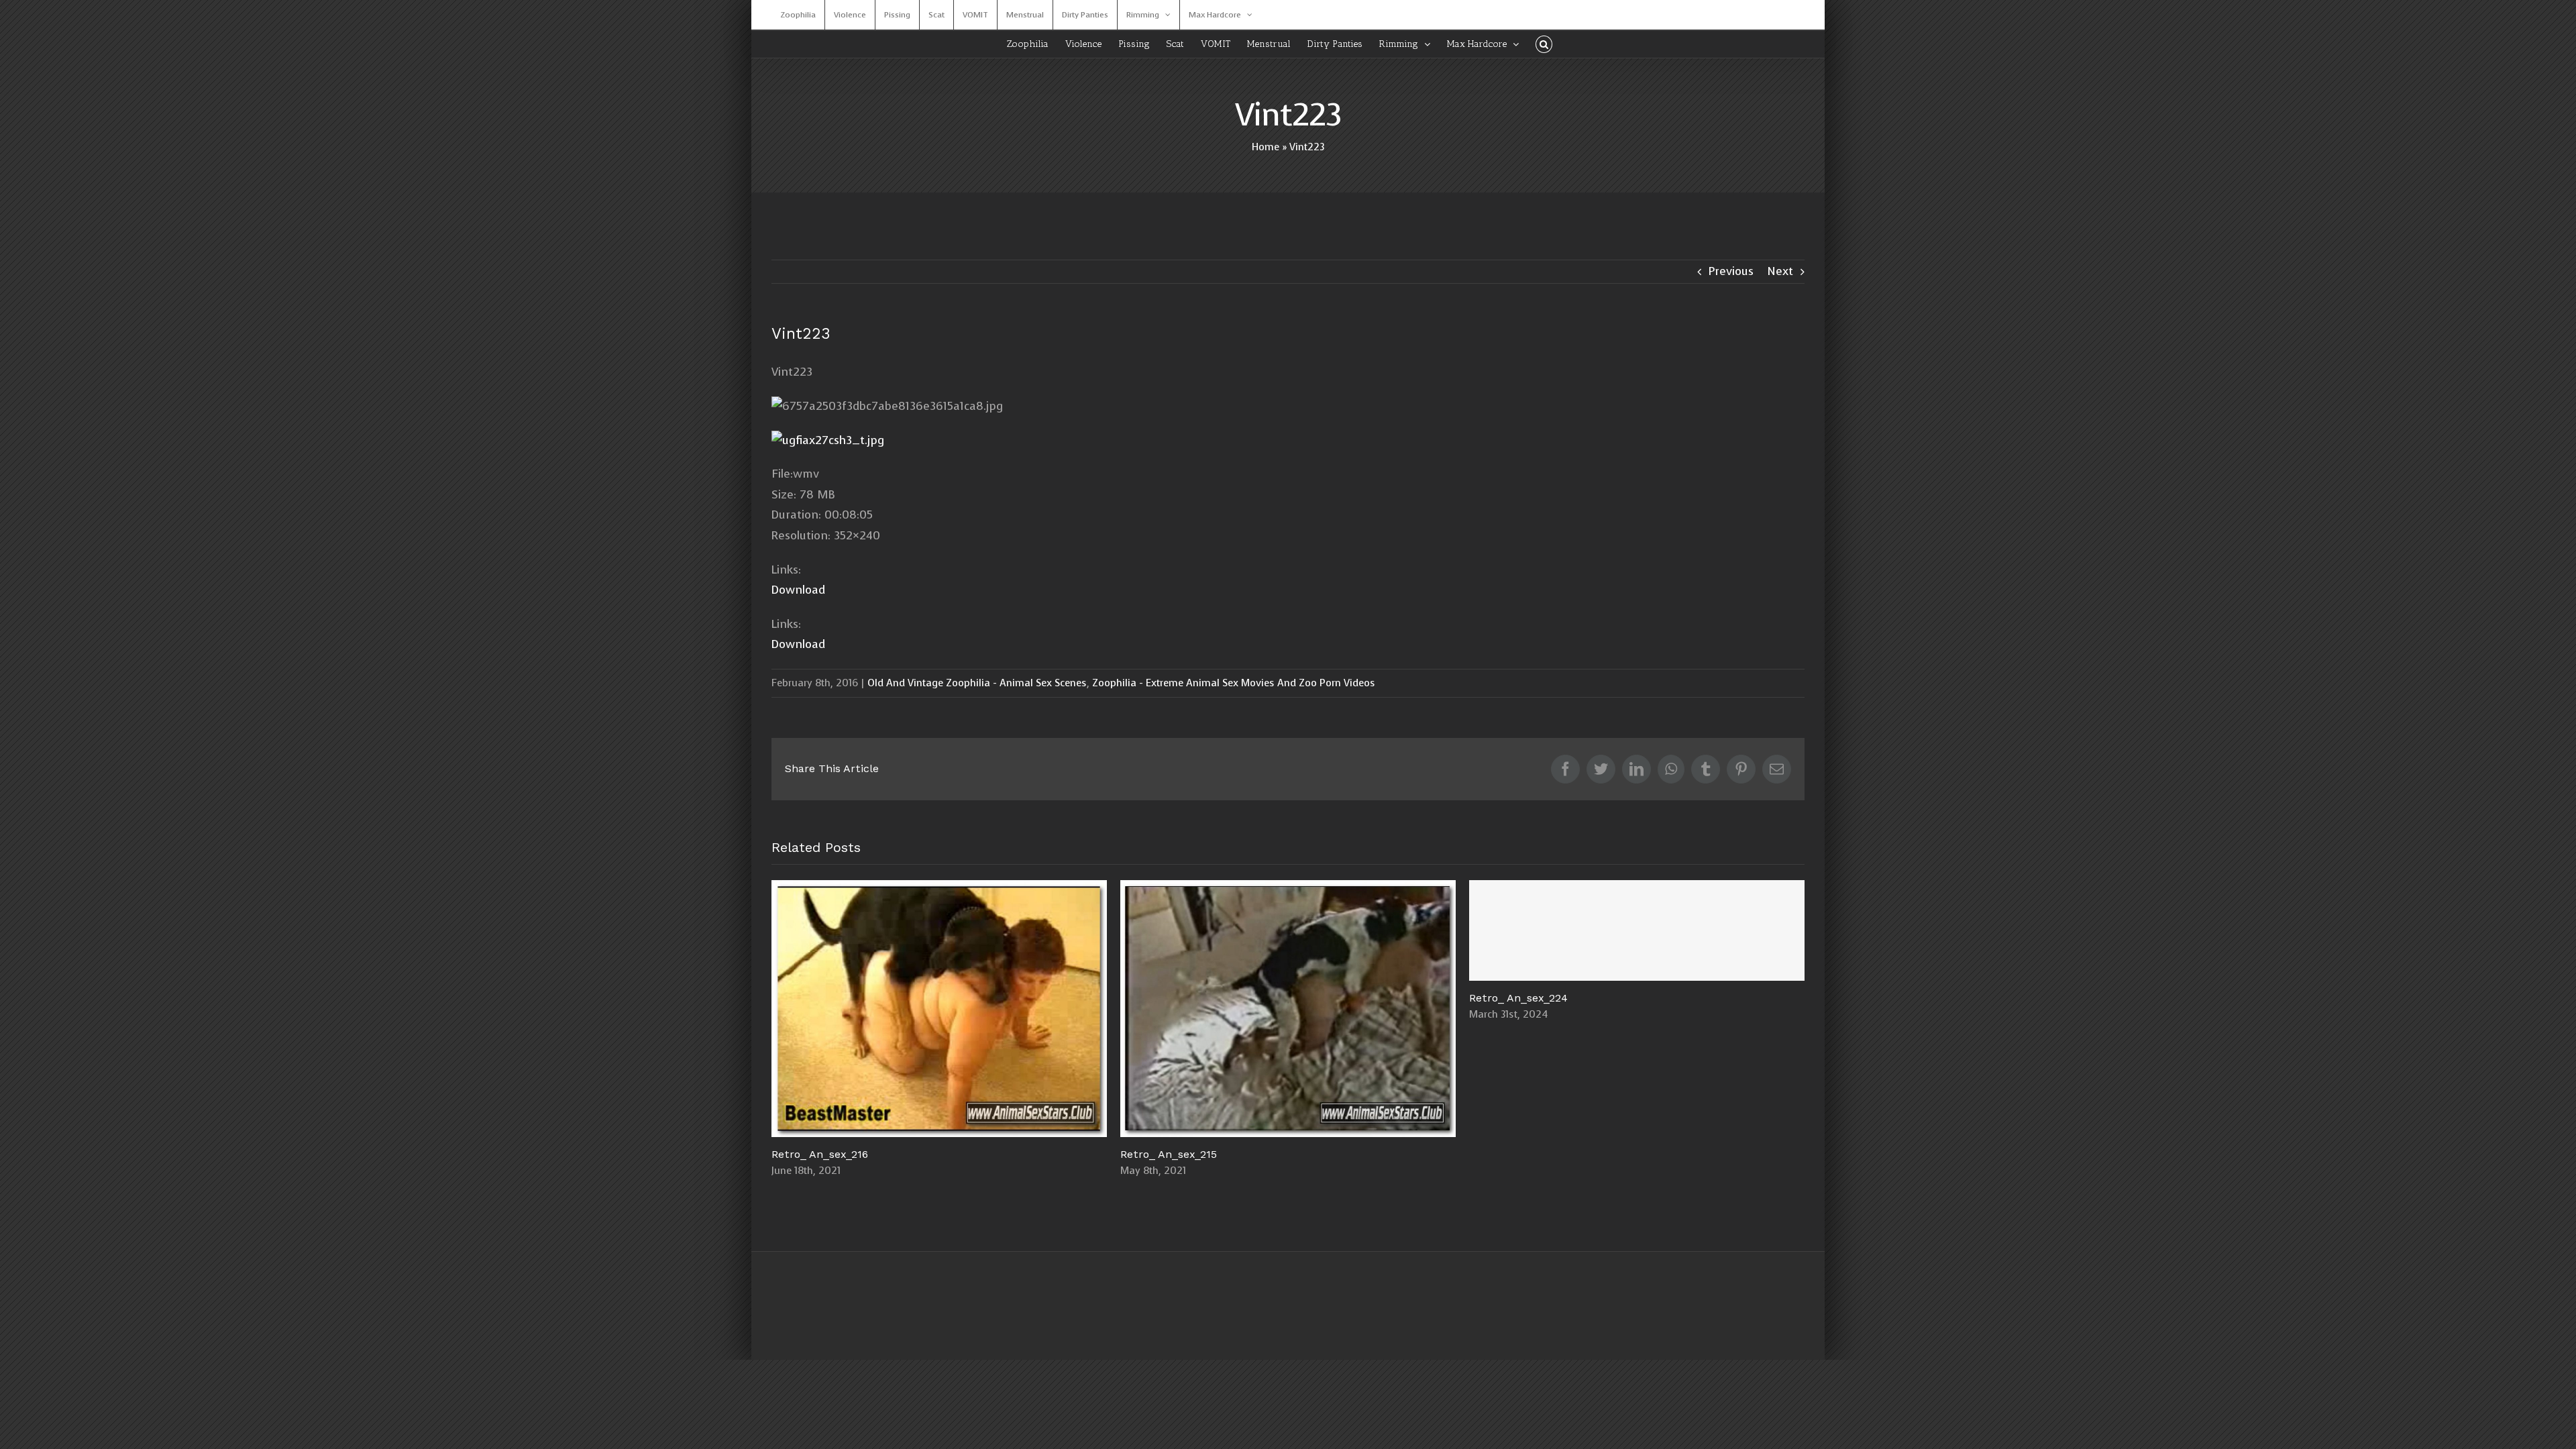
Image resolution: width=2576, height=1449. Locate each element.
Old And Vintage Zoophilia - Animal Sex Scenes (977, 683)
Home (1266, 147)
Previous (1731, 271)
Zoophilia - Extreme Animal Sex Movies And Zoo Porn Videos (1234, 683)
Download (798, 590)
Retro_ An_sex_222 (940, 1009)
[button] (1544, 44)
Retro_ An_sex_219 (1637, 1009)
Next (1780, 271)
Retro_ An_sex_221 (1288, 1009)
